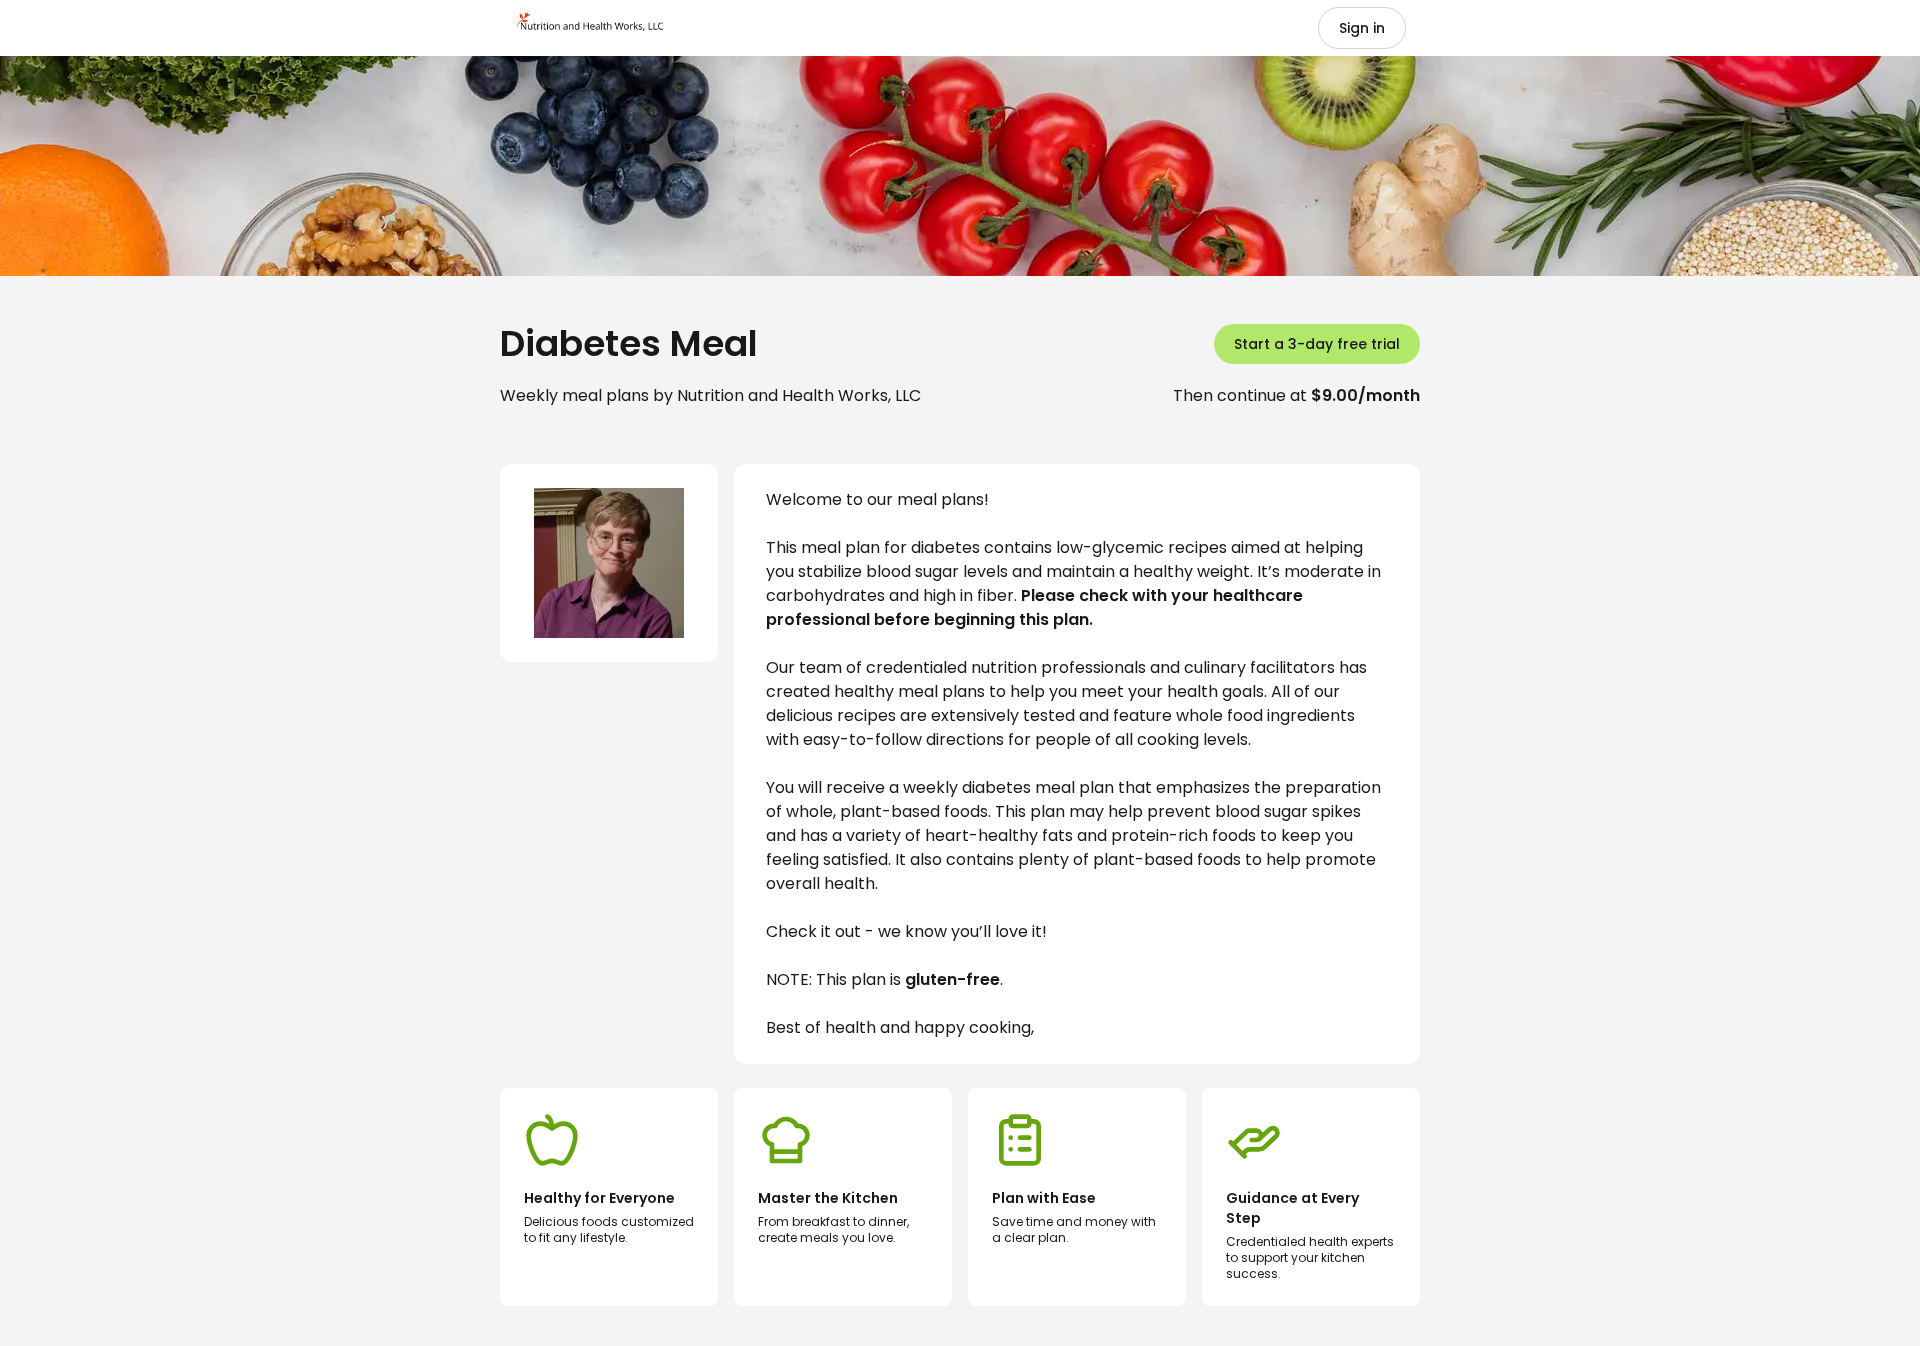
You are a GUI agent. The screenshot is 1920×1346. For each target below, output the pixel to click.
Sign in (1362, 28)
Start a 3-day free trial (1317, 344)
